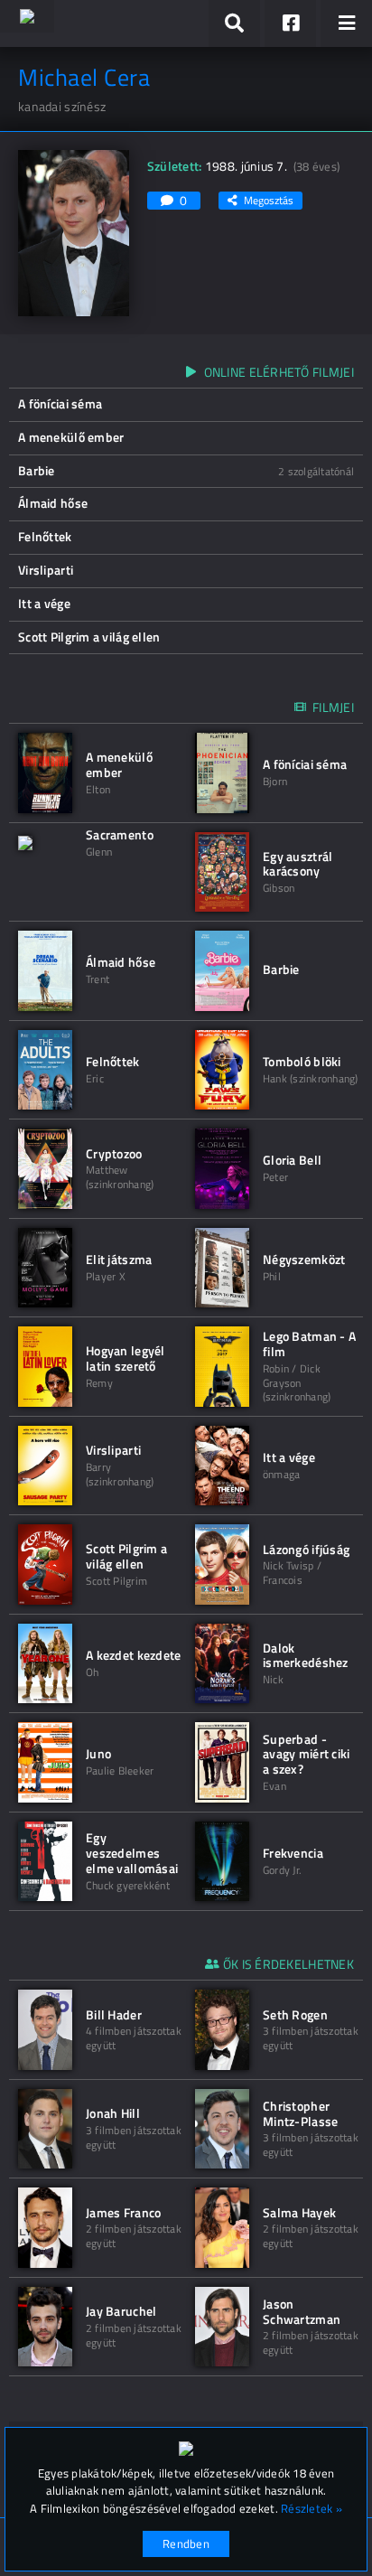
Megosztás (269, 200)
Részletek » (312, 2509)
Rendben (186, 2543)
